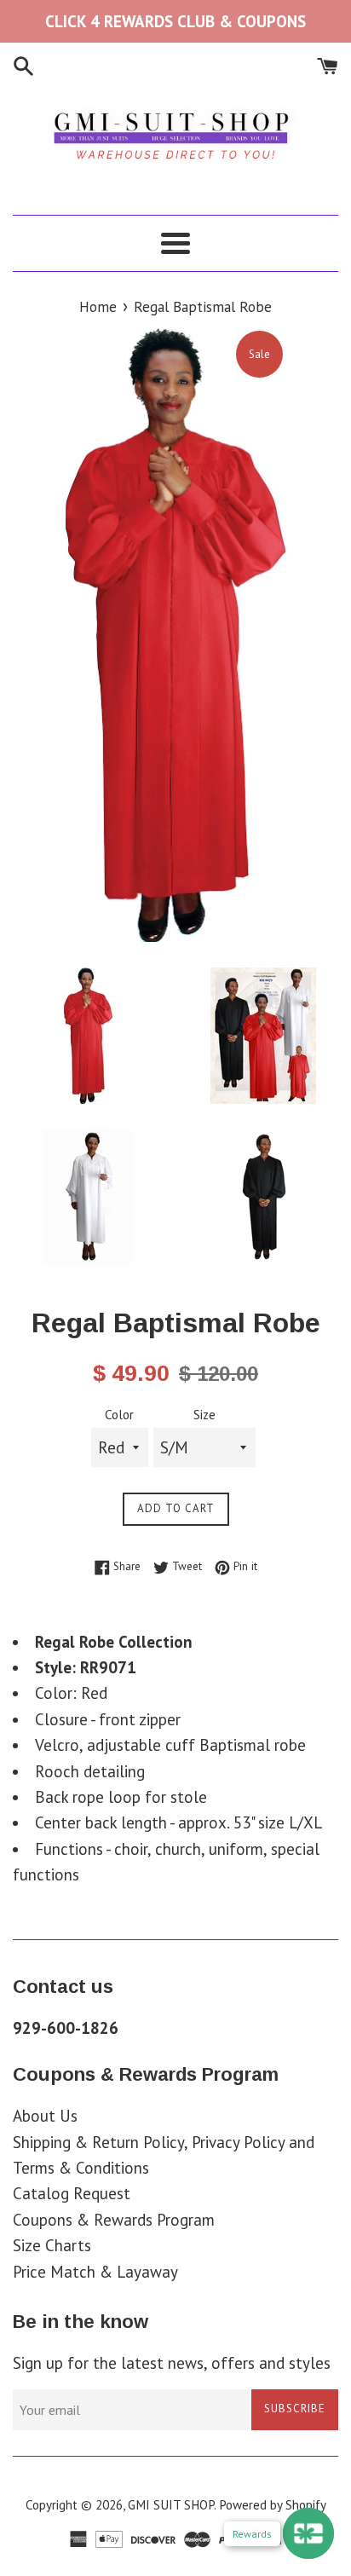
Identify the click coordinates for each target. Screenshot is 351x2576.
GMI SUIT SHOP (171, 2505)
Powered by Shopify (273, 2505)
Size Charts (52, 2245)
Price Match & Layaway (95, 2272)
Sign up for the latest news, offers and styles (172, 2363)
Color (119, 1415)
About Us (45, 2116)
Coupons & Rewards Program (114, 2220)
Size (204, 1415)
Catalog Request (72, 2193)
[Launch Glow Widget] (308, 2533)
